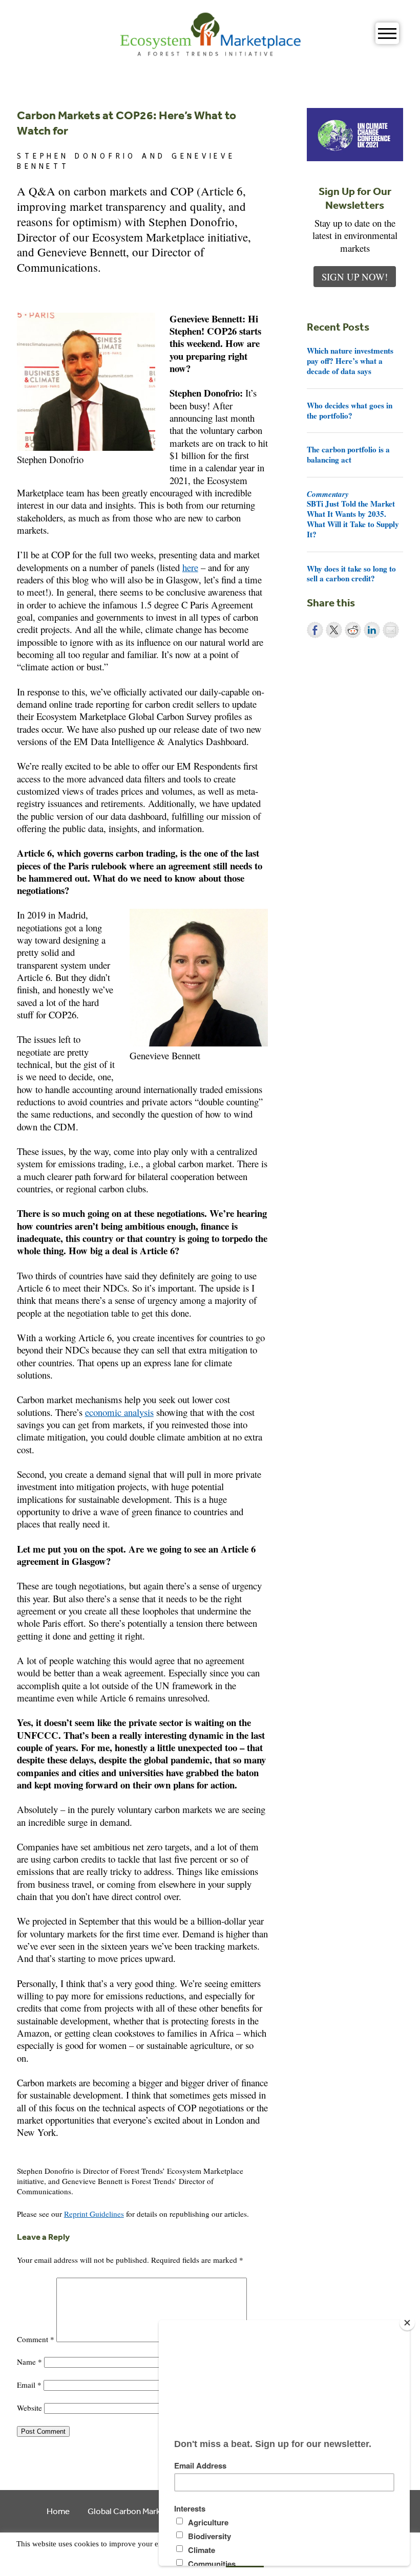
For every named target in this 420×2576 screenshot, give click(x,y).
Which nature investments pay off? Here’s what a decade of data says (350, 361)
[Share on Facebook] (315, 630)
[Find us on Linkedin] (53, 2157)
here (190, 567)
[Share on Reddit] (353, 630)
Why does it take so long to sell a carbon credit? (351, 574)
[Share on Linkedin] (372, 630)
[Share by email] (391, 630)
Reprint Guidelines (94, 2214)
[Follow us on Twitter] (38, 2157)
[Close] (407, 2323)
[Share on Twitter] (334, 630)
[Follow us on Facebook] (23, 2157)
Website (29, 2408)
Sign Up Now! (355, 277)
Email (29, 2385)
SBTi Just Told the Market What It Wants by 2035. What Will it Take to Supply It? (353, 514)
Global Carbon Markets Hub (139, 2511)
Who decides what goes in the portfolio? (350, 410)
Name (29, 2362)
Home (58, 2511)
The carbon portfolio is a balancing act (348, 454)
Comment (36, 2339)
